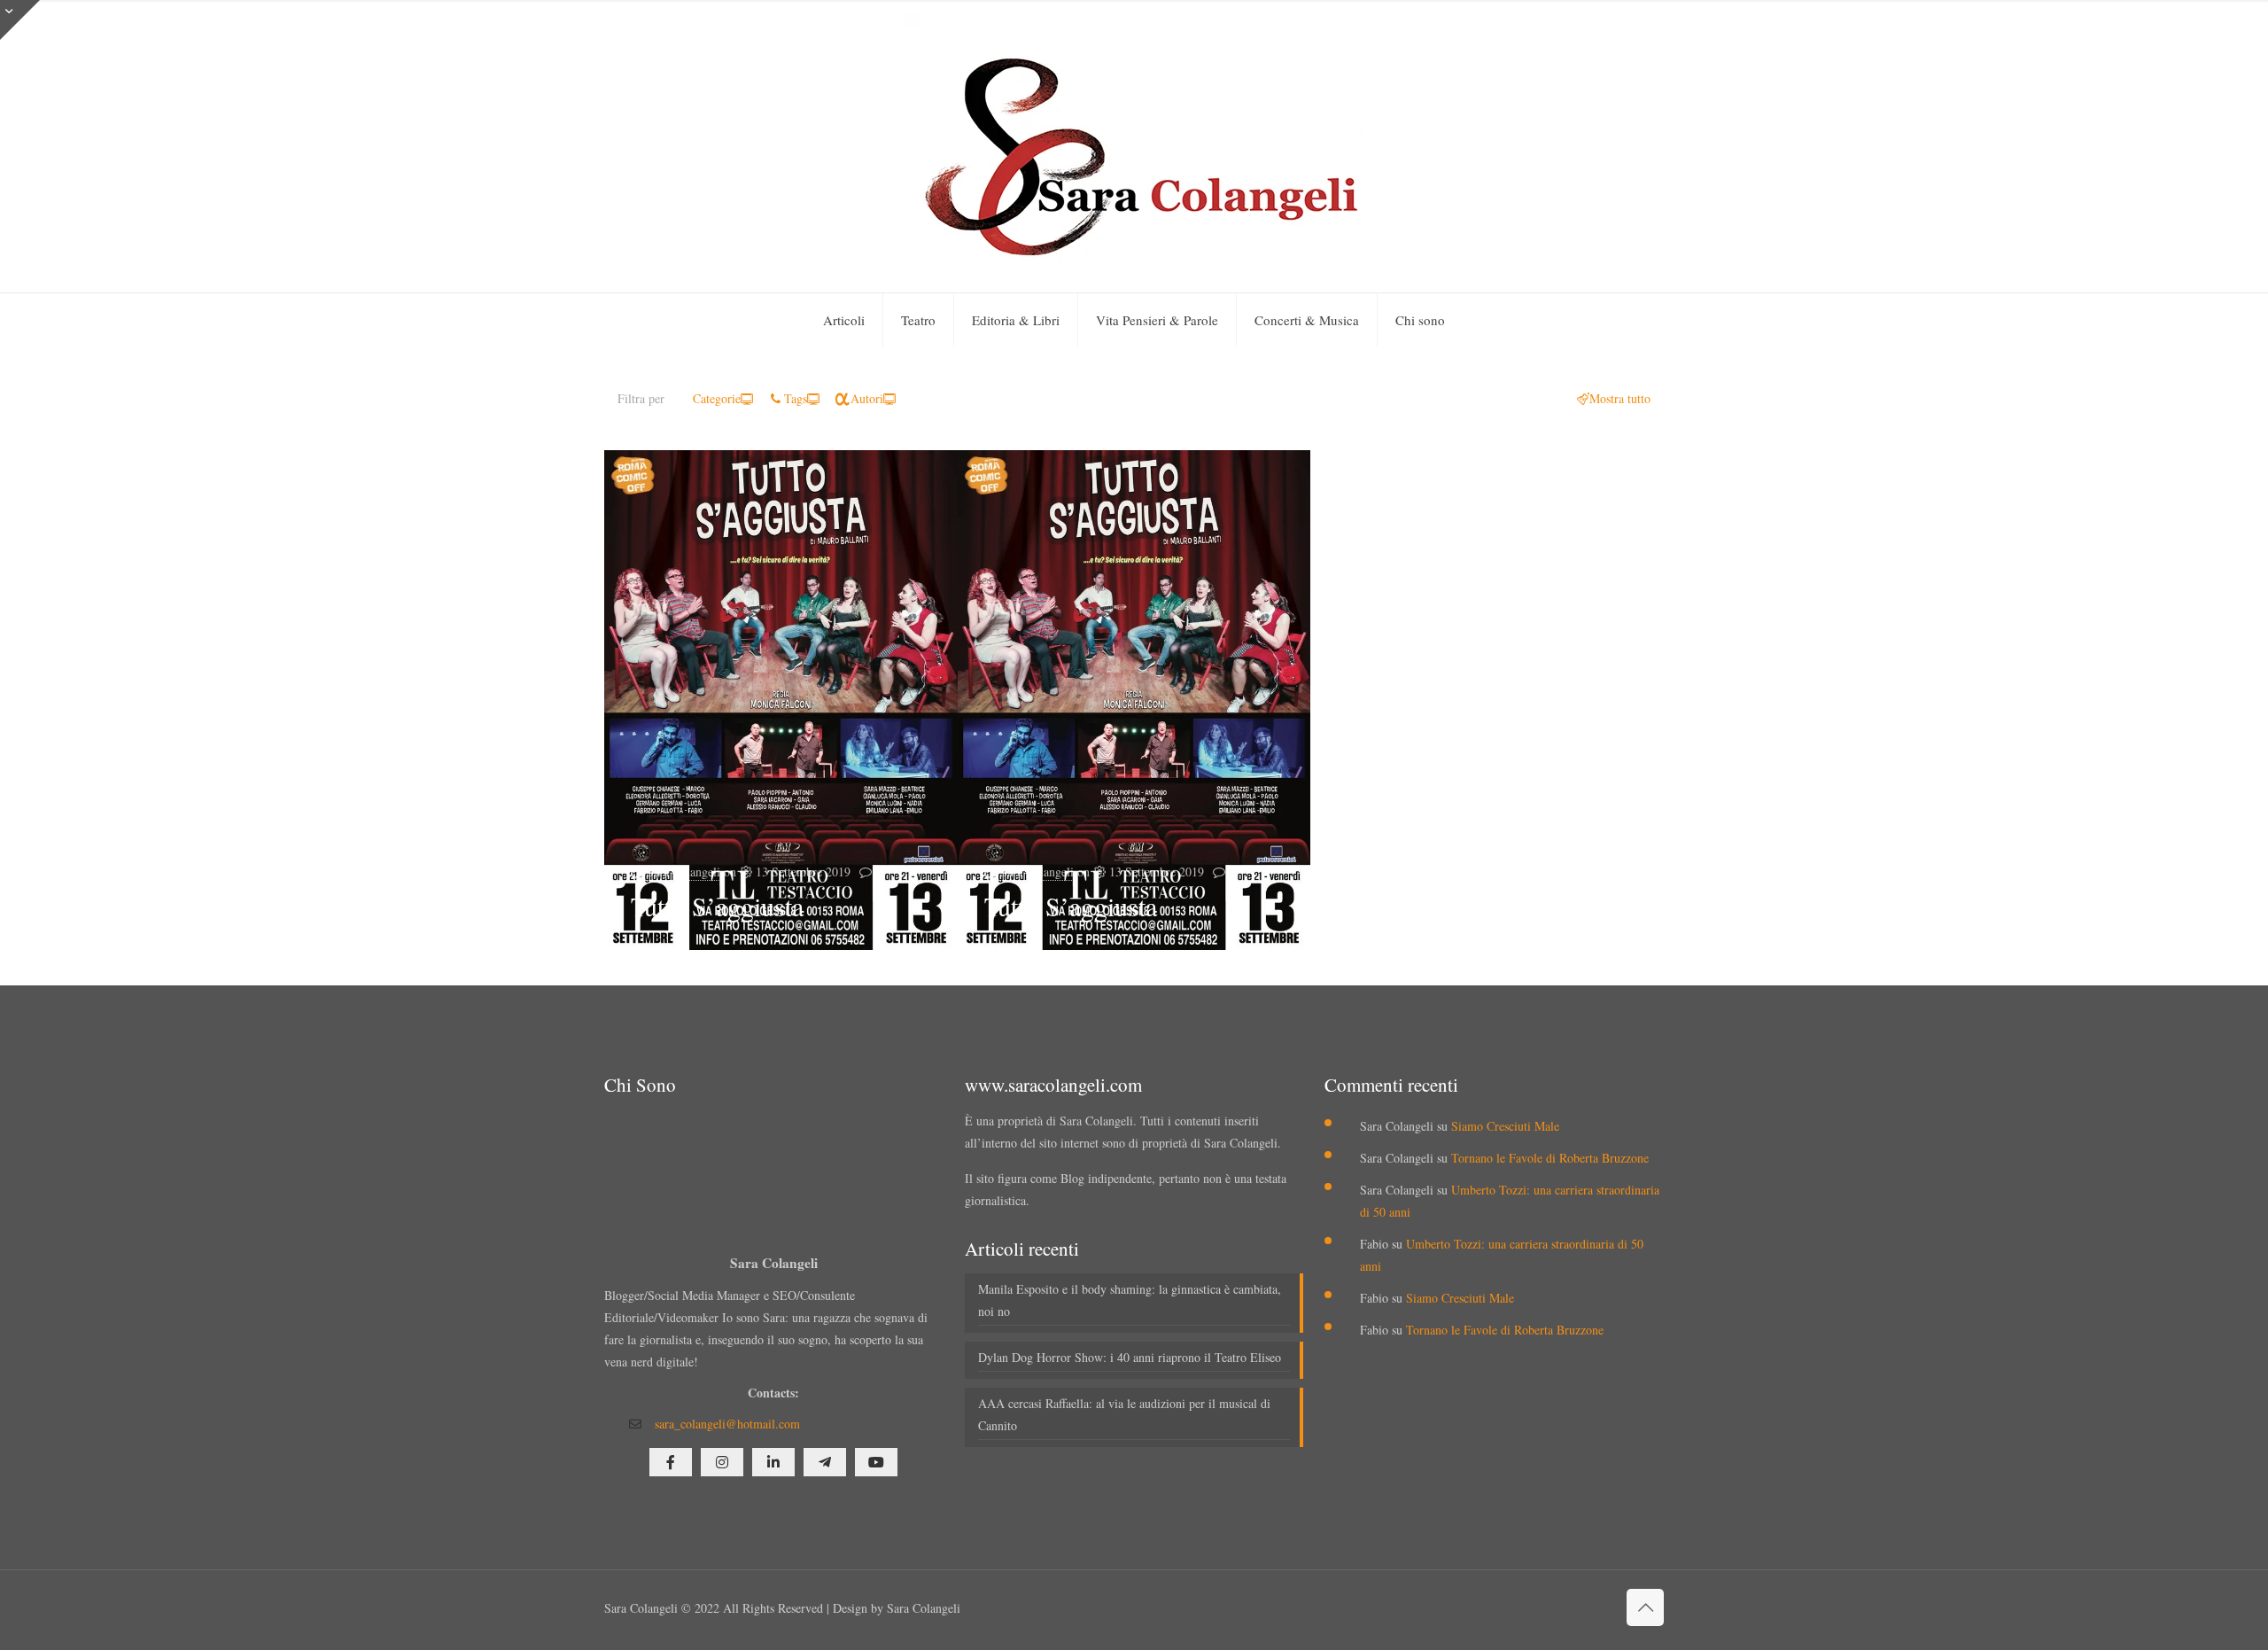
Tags (796, 398)
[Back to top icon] (1645, 1607)
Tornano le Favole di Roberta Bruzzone (1550, 1158)
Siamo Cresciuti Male (1505, 1126)
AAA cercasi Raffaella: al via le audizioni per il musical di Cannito (1124, 1414)
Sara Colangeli (684, 872)
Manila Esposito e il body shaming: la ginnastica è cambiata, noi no (1130, 1300)
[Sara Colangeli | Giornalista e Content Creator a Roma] (1134, 146)
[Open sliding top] (20, 20)
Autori (867, 398)
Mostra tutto (1620, 398)
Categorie (717, 398)
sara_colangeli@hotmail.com (727, 1424)
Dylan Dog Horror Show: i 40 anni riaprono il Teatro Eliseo (1130, 1357)
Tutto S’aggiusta (717, 906)
